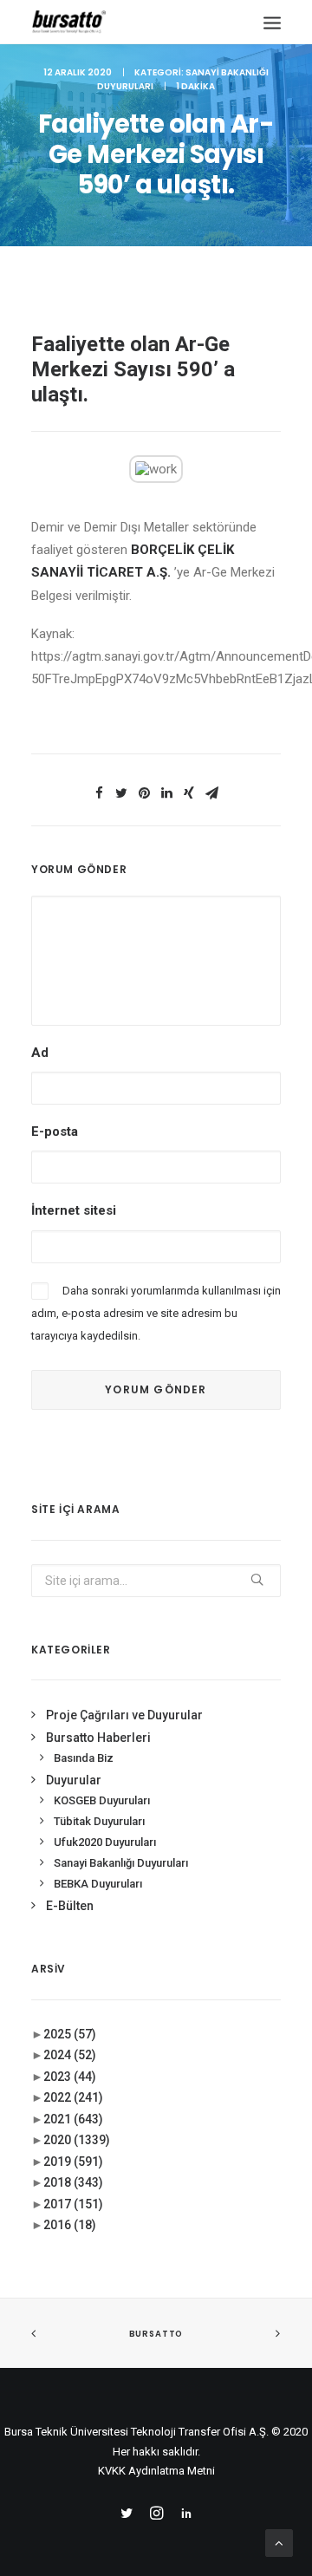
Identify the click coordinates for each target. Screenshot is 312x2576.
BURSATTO (156, 2334)
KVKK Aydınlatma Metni (156, 2471)
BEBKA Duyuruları (98, 1884)
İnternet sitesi (74, 1210)
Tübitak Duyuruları (99, 1821)
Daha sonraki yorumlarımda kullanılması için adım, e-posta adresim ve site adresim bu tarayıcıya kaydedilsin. (156, 1314)
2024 (70, 2055)
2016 (70, 2225)
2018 (73, 2182)
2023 (70, 2077)
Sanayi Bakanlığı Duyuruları (121, 1863)
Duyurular (74, 1780)
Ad (40, 1053)
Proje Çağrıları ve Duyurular (124, 1715)
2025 (70, 2034)
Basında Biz (84, 1758)
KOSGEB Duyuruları (102, 1800)
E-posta (55, 1131)
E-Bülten (70, 1906)
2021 (73, 2119)
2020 (77, 2140)
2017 (73, 2204)
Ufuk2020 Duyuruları (105, 1842)
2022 (73, 2097)
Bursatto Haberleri (98, 1738)
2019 (73, 2162)
